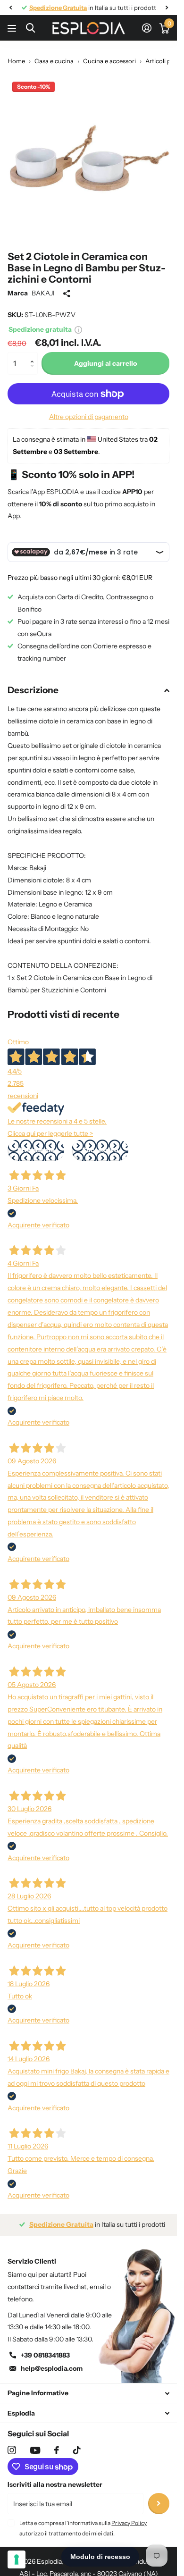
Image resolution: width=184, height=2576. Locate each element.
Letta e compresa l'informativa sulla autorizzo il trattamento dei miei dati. (83, 2528)
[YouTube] (35, 2450)
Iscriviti (159, 2504)
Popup (78, 329)
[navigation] (10, 8)
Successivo (100, 1150)
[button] (34, 355)
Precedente (36, 1150)
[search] (30, 28)
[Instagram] (12, 2450)
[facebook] (57, 2450)
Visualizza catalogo (13, 28)
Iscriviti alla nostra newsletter (55, 2484)
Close (88, 2393)
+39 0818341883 (45, 2355)
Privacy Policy (129, 2523)
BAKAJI (43, 293)
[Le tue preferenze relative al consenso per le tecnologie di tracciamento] (17, 2559)
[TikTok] (77, 2450)
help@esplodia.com (52, 2368)
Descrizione (33, 690)
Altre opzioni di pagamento (89, 417)
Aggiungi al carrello (105, 363)
